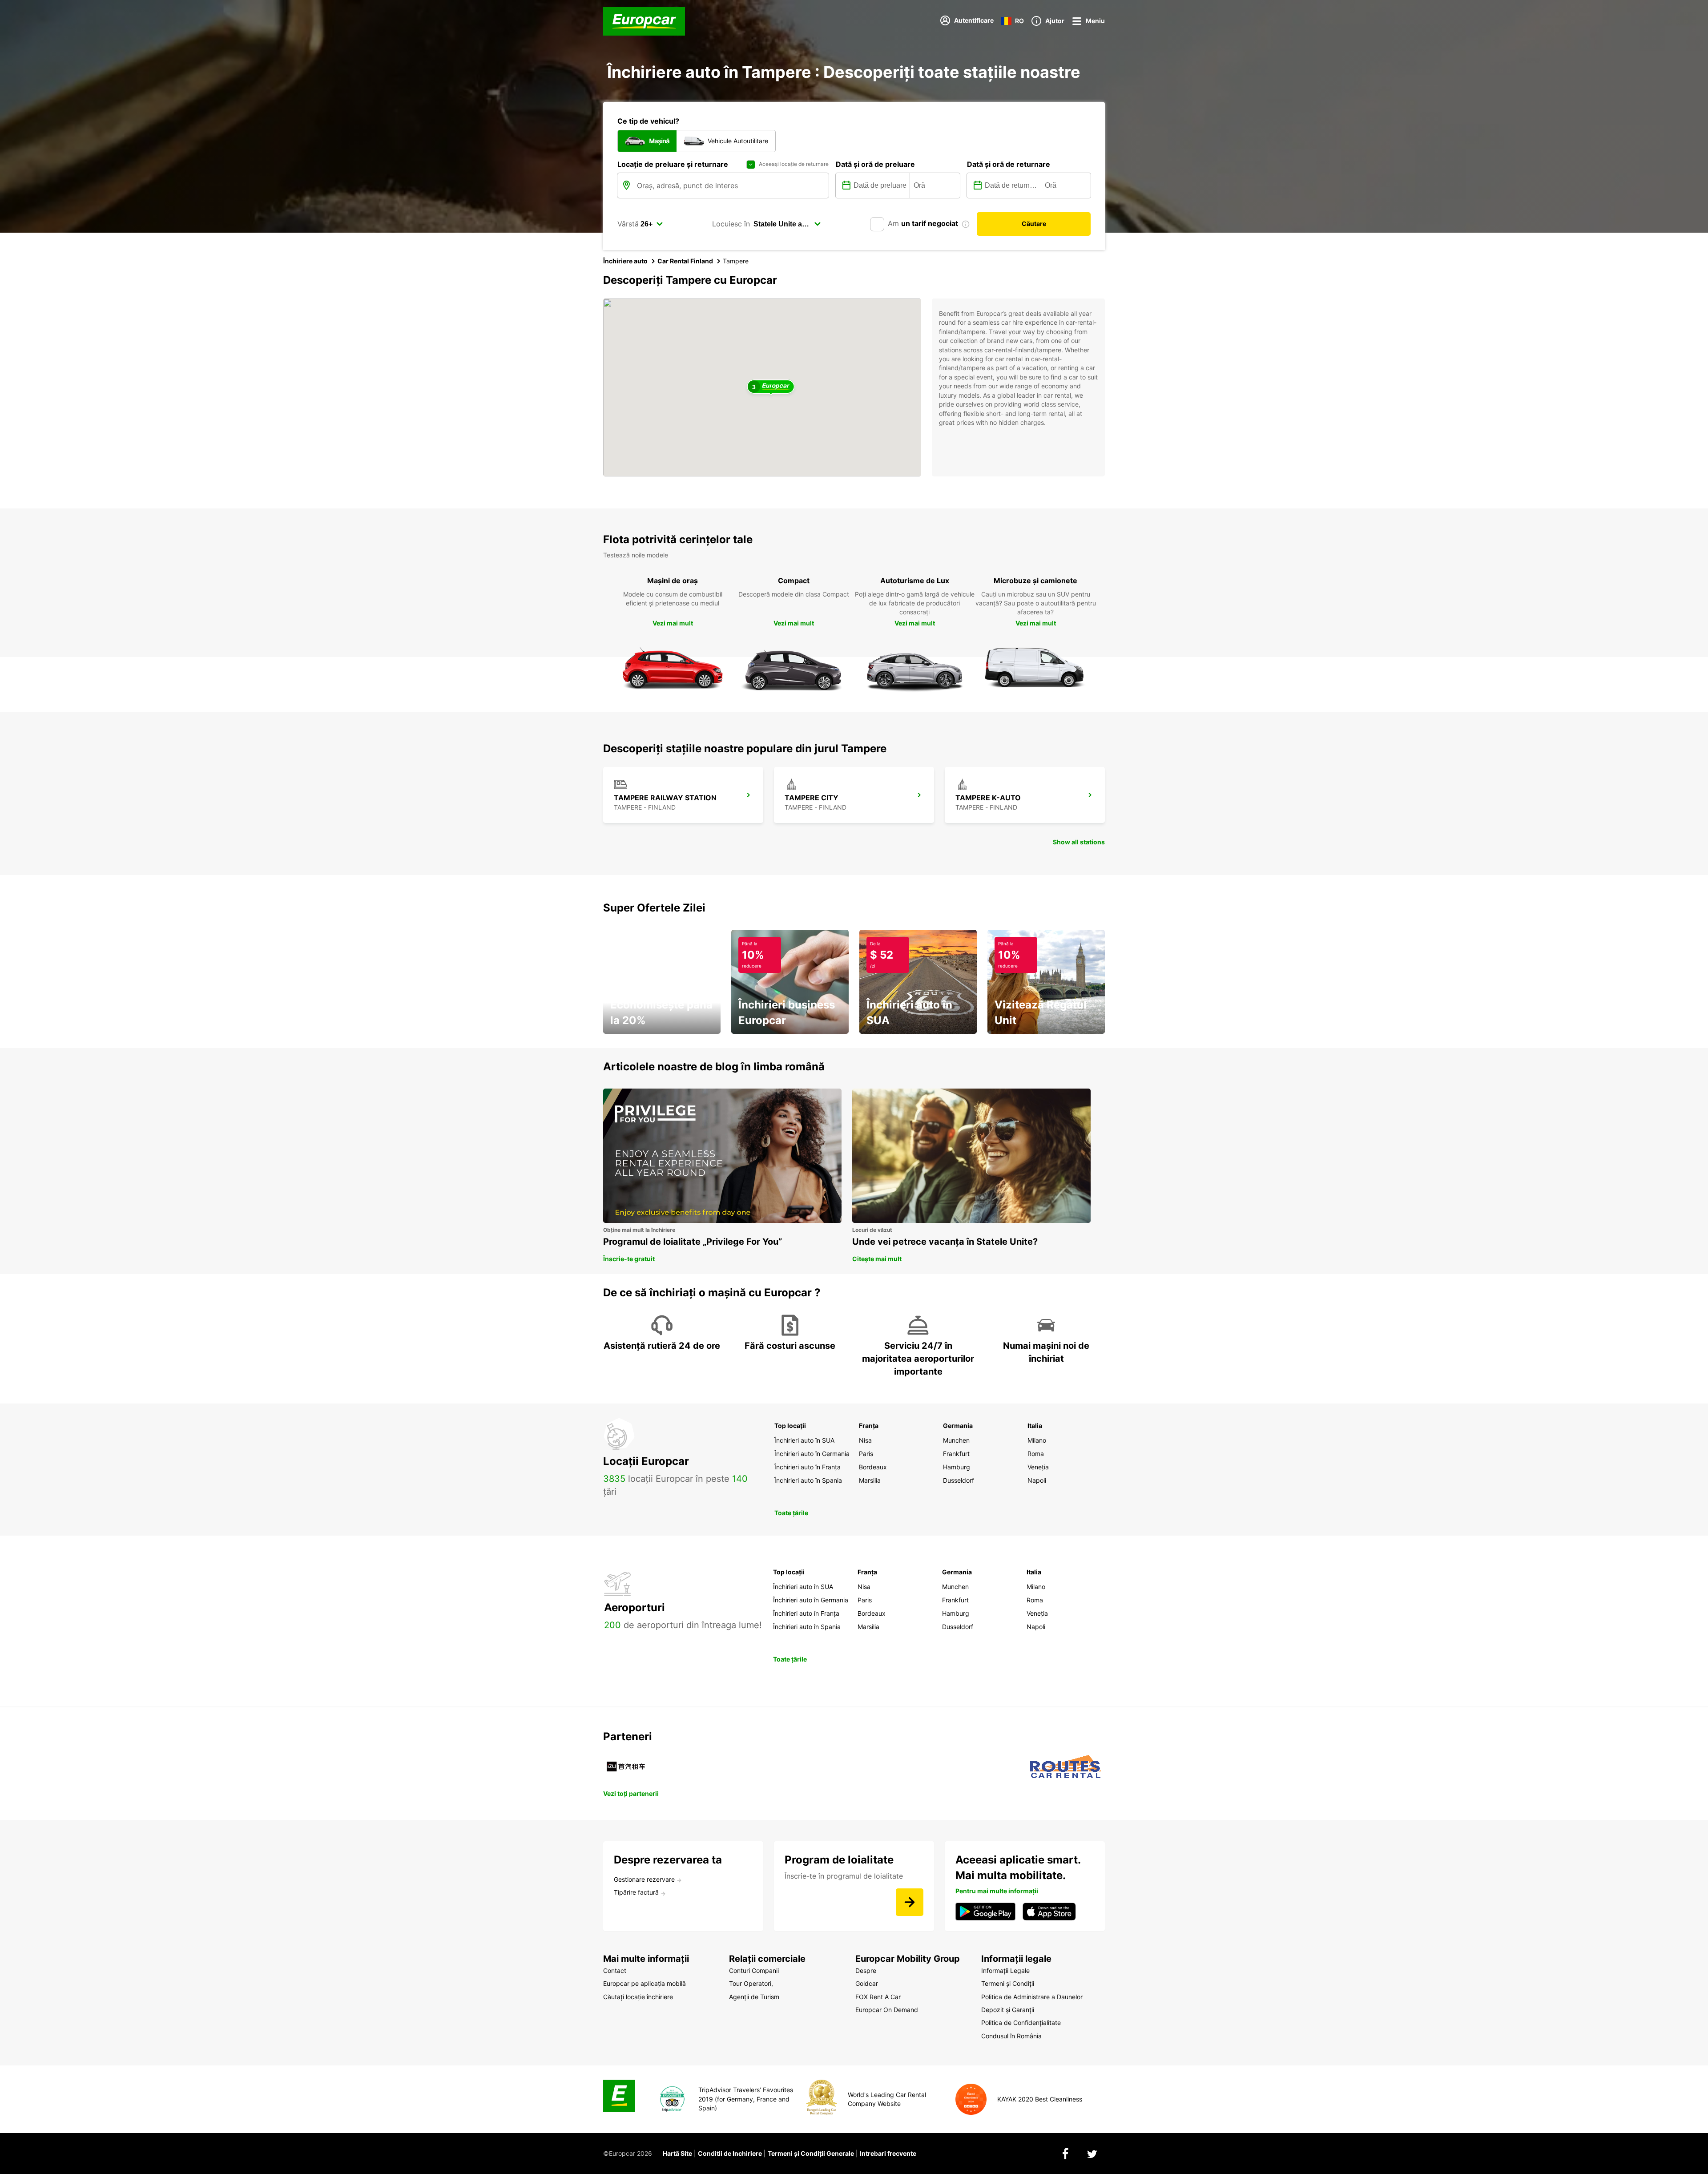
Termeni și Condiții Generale (811, 2153)
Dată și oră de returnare (1009, 164)
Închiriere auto (625, 261)
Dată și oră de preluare (875, 164)
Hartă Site (677, 2153)
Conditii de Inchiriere (730, 2153)
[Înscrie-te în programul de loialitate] (910, 1902)
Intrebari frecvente (888, 2153)
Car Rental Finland (685, 261)
